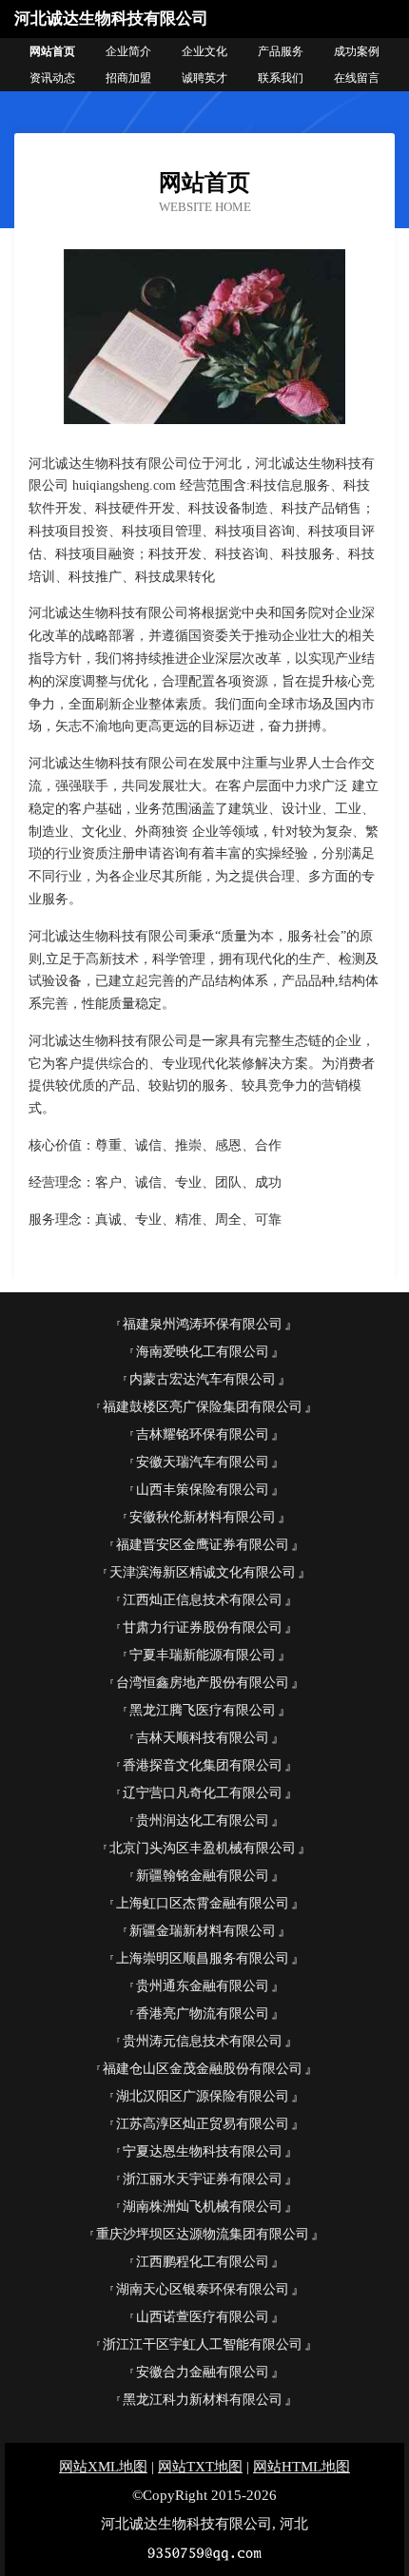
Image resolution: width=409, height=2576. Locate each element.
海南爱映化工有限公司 (203, 1352)
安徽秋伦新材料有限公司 (203, 1517)
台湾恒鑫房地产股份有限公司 (203, 1683)
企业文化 (204, 51)
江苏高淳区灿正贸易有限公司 (203, 2124)
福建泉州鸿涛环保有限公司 (203, 1324)
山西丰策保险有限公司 (203, 1490)
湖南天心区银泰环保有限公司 (203, 2289)
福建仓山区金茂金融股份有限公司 (203, 2069)
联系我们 (281, 78)
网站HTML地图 (302, 2467)
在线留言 (357, 78)
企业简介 (128, 51)
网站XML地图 (103, 2467)
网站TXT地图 (200, 2467)
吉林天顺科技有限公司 (203, 1738)
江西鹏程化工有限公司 (203, 2262)
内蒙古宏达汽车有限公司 (203, 1379)
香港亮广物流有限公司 (203, 2014)
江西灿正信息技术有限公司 (203, 1600)
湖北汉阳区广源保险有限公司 (203, 2096)
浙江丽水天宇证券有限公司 (203, 2179)
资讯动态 (52, 78)
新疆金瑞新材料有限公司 (203, 1931)
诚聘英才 (204, 78)
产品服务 (281, 51)
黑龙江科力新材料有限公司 (203, 2400)
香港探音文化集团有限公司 (203, 1765)
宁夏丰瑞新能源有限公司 (203, 1655)
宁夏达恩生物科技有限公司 (203, 2151)
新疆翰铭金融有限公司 (203, 1876)
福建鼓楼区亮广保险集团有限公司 (203, 1407)
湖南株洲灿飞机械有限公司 (203, 2207)
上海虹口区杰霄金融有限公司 (203, 1903)
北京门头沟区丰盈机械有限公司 (203, 1848)
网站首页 (52, 51)
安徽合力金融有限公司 (203, 2372)
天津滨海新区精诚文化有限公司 (203, 1572)
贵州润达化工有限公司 (203, 1821)
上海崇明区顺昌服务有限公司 (203, 1958)
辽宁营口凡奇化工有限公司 (203, 1793)
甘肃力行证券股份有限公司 (203, 1627)
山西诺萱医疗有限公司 (203, 2317)
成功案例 (357, 51)
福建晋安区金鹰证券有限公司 (203, 1545)
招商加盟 (128, 78)
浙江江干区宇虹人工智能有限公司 (203, 2344)
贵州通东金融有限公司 (203, 1986)
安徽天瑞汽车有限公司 (203, 1462)
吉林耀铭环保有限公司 (203, 1434)
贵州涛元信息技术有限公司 (203, 2041)
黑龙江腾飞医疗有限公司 (203, 1710)
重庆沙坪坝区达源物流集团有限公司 (203, 2234)
